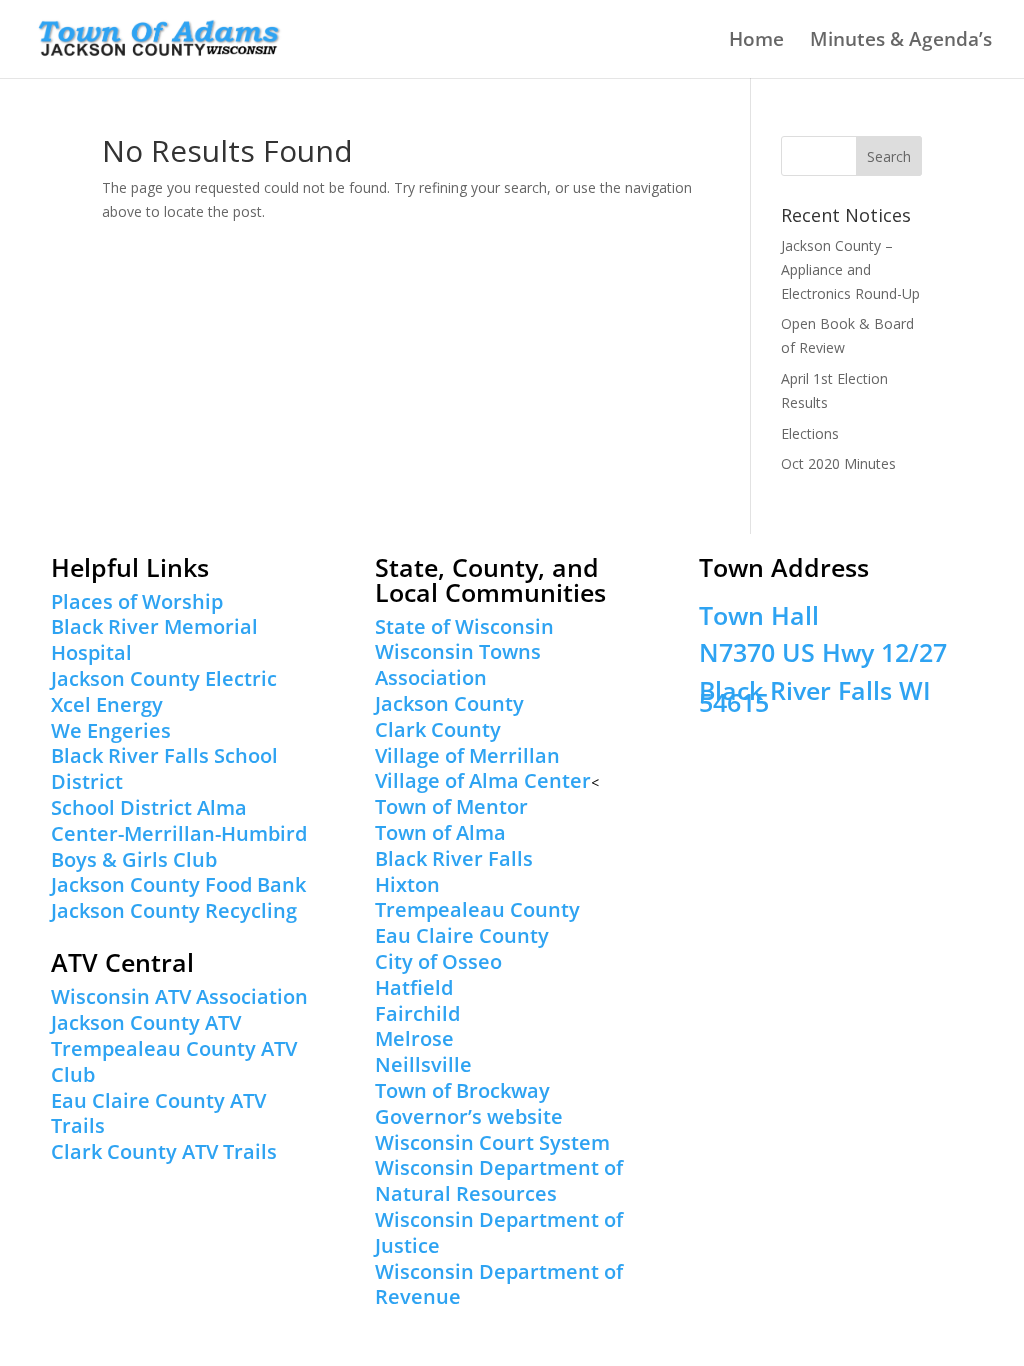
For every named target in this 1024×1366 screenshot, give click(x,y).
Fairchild (417, 1013)
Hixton (407, 884)
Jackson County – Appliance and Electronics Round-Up (850, 269)
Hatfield (414, 987)
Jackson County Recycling (174, 910)
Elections (810, 433)
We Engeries (111, 730)
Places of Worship (137, 601)
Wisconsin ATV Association (179, 996)
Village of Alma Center (483, 780)
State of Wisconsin (464, 626)
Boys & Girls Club (134, 859)
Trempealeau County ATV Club (174, 1061)
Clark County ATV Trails (164, 1151)
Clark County (438, 729)
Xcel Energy (107, 704)
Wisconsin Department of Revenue (499, 1284)
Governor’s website (469, 1116)
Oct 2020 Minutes (838, 463)
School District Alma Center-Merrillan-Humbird (179, 820)
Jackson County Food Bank (178, 884)
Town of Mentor (451, 806)
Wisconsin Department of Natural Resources (499, 1180)
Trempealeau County (477, 909)
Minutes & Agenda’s (901, 42)
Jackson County (449, 703)
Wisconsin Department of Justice (499, 1232)
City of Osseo (438, 961)
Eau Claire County (462, 935)
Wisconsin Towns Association (458, 664)
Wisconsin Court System (492, 1142)
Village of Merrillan (467, 755)
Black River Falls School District (164, 768)
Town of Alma (440, 832)
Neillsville (423, 1064)
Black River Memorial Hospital (154, 639)
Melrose (414, 1038)
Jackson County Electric (164, 678)
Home (756, 42)
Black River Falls (454, 858)
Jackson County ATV (146, 1022)
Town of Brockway (462, 1090)
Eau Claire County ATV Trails (158, 1113)
